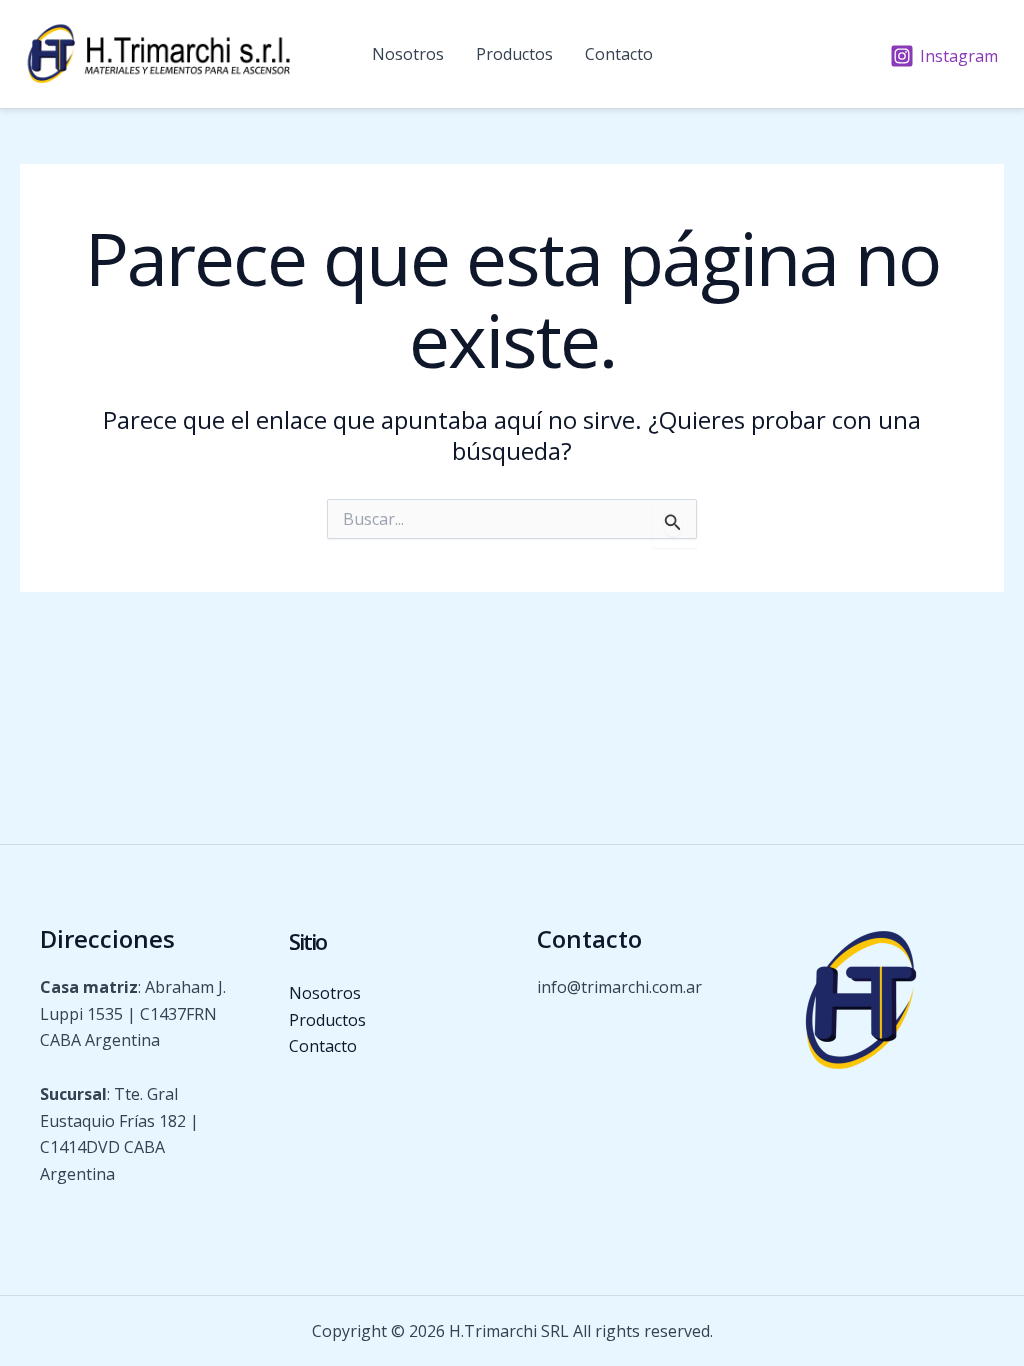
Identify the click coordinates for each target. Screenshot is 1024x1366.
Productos (514, 54)
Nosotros (408, 54)
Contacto (619, 54)
